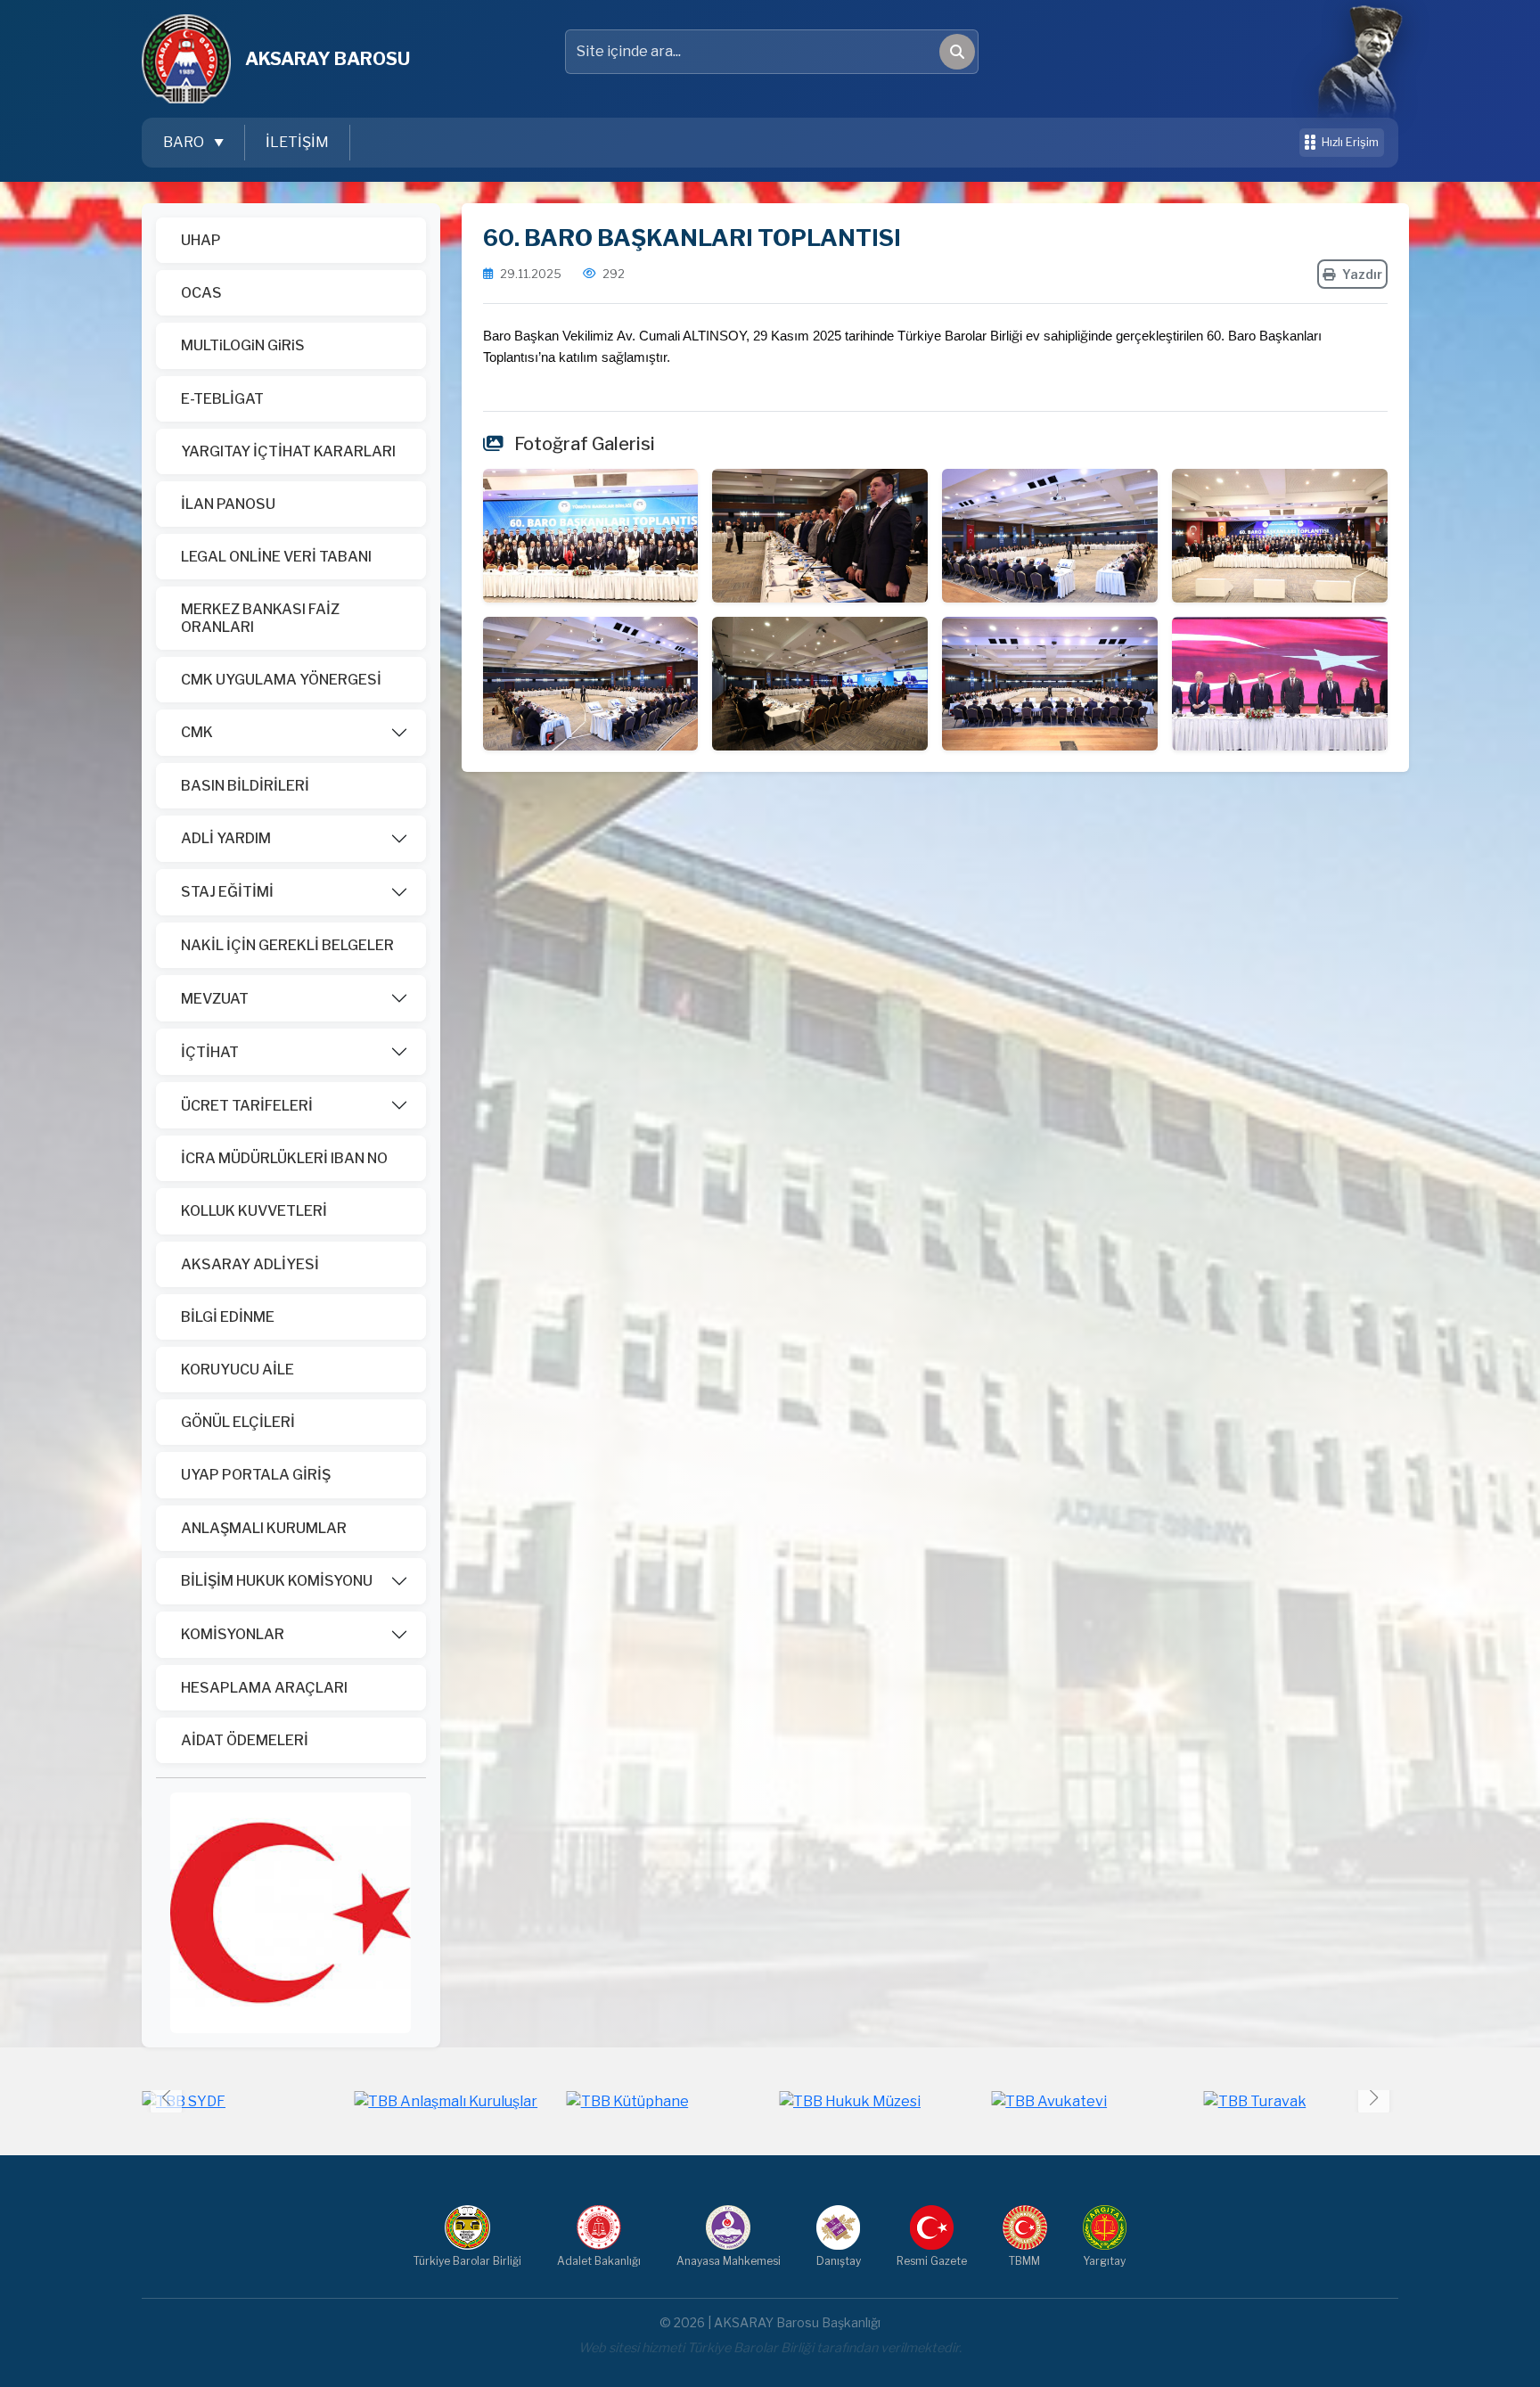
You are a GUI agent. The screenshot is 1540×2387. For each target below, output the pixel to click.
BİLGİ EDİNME (228, 1317)
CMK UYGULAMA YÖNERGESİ (281, 680)
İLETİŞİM (297, 142)
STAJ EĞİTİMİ (227, 892)
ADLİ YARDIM (226, 838)
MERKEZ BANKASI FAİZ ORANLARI (260, 618)
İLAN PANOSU (228, 504)
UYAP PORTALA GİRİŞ (256, 1475)
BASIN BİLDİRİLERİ (245, 786)
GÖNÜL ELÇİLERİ (238, 1422)
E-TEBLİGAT (222, 399)
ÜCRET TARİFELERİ (247, 1106)
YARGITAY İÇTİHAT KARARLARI (288, 451)
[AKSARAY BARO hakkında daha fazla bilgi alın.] (291, 1911)
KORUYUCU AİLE (238, 1370)
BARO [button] (185, 142)
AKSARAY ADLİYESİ (250, 1264)
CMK (197, 732)
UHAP (201, 240)
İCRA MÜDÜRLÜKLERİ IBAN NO (284, 1158)
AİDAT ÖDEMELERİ (245, 1740)
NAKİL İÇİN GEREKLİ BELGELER (287, 945)
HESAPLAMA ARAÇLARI (264, 1688)
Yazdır (1362, 274)
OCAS (201, 293)
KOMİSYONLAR (233, 1634)
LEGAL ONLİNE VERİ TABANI (276, 557)
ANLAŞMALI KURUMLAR (264, 1528)
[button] (1374, 2098)
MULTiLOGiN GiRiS (243, 345)
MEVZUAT (215, 999)
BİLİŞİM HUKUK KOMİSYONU (277, 1581)
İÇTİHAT (210, 1052)
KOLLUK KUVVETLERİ (254, 1211)
